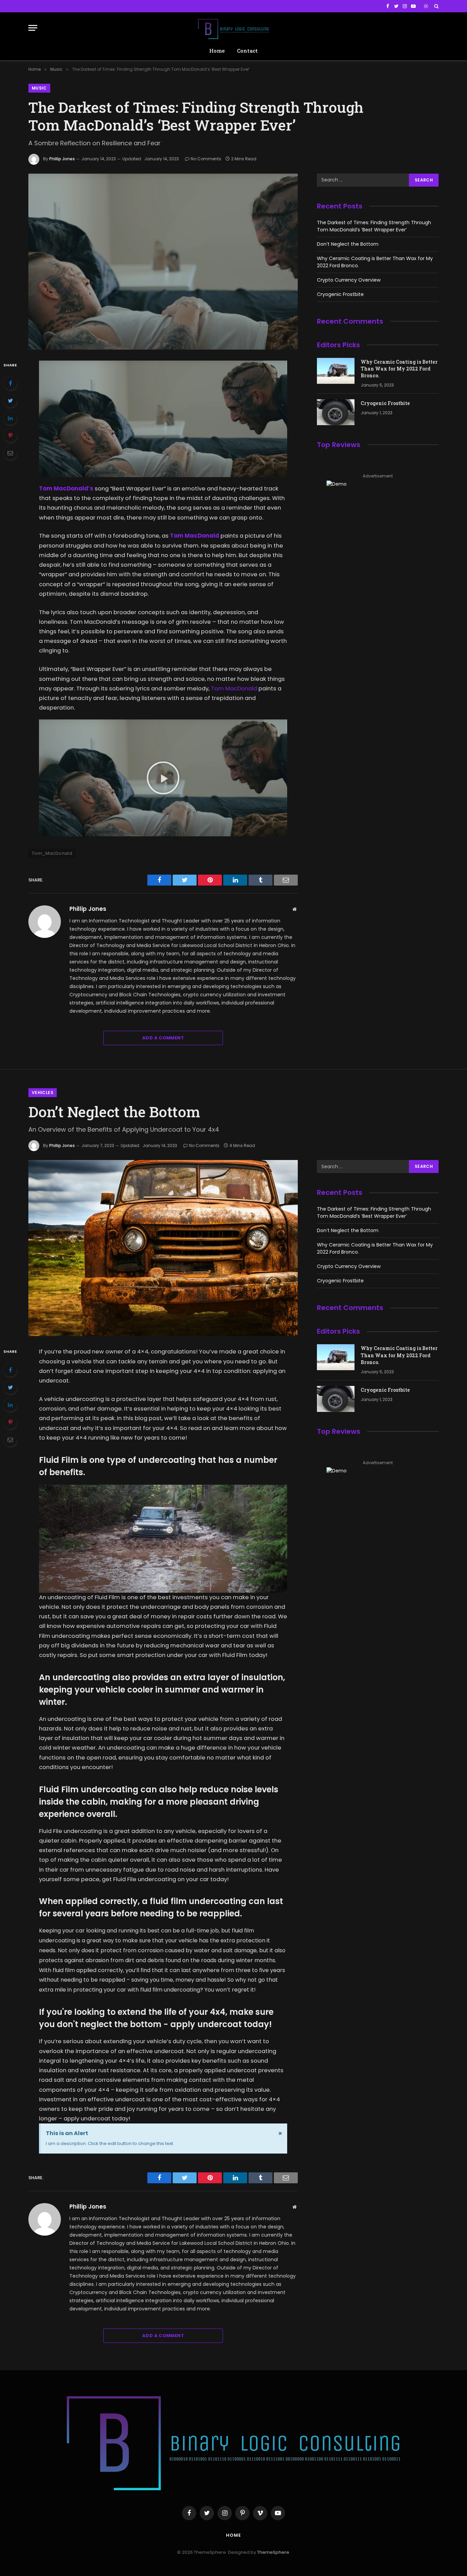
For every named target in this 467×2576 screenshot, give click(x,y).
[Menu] (33, 28)
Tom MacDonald (234, 689)
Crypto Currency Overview (349, 280)
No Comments (206, 159)
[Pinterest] (10, 435)
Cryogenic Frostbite (340, 294)
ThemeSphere (273, 2552)
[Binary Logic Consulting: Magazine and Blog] (233, 28)
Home (217, 51)
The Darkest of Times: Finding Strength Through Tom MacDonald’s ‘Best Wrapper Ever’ (374, 226)
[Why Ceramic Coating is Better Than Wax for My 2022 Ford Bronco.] (336, 371)
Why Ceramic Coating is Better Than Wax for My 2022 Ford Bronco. (399, 369)
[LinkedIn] (10, 418)
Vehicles (43, 1093)
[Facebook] (10, 383)
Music (39, 88)
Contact (247, 51)
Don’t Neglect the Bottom (348, 244)
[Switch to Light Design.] (426, 6)
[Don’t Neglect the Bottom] (163, 1248)
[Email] (10, 453)
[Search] (436, 6)
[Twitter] (10, 401)
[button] (163, 778)
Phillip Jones (62, 159)
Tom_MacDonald (52, 853)
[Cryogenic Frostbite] (336, 412)
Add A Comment (163, 1038)
